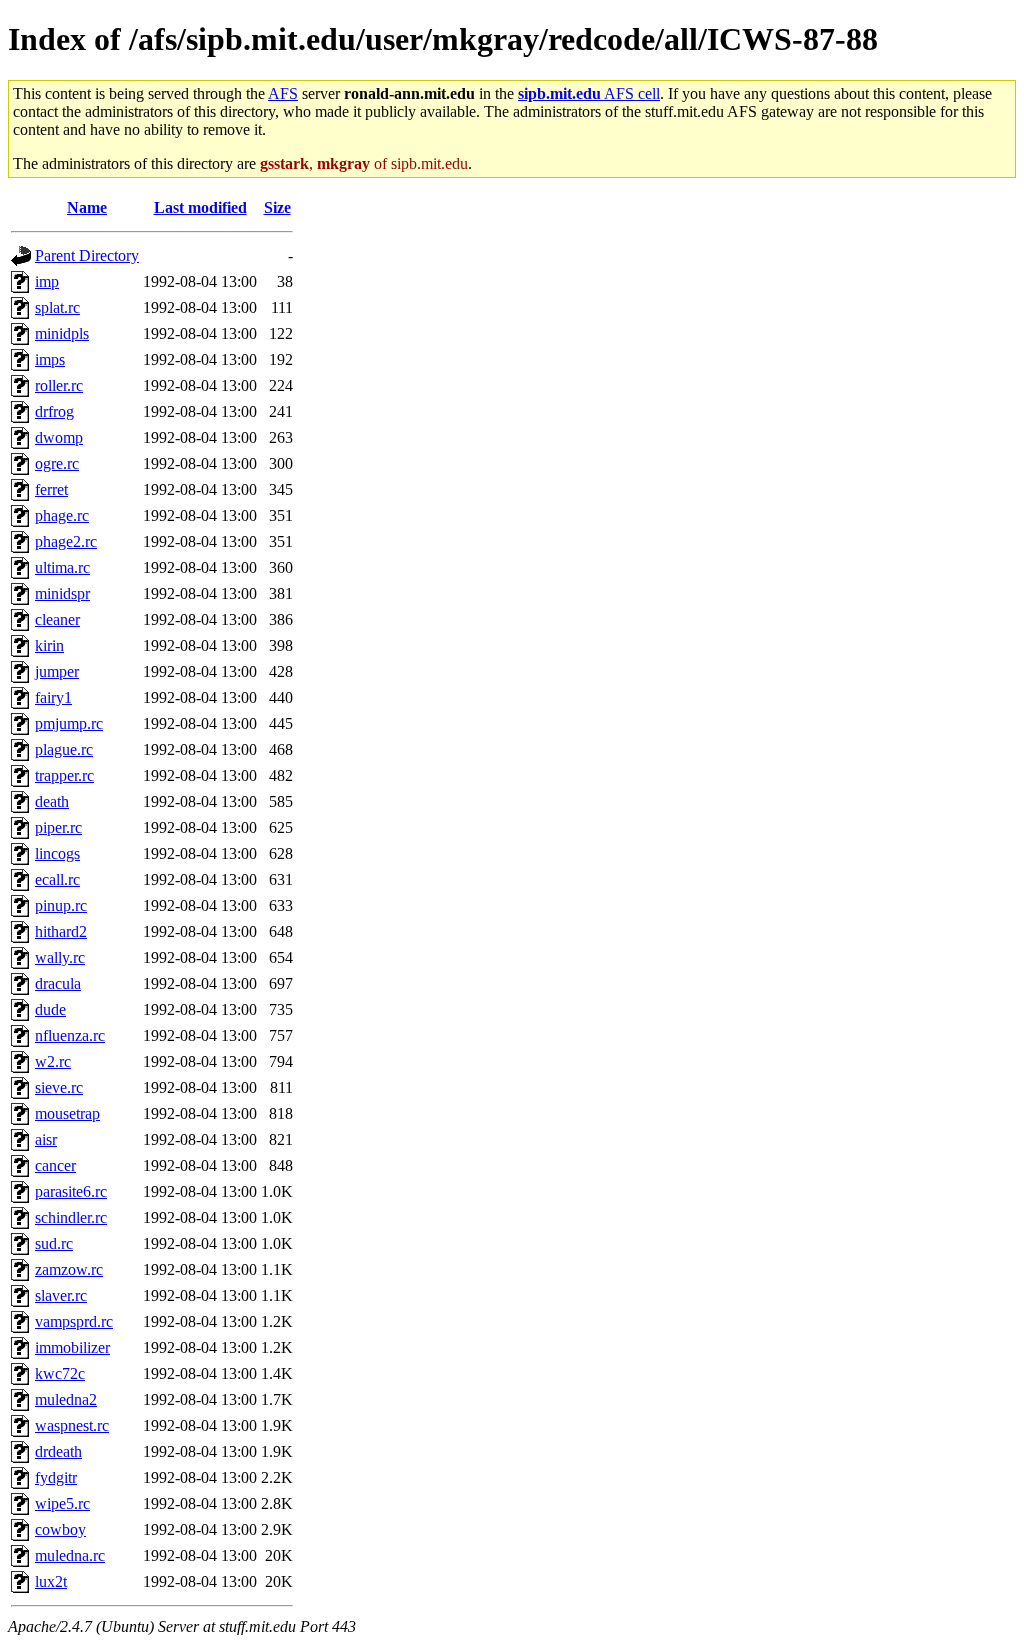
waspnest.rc (72, 1425)
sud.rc (54, 1243)
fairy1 (53, 697)
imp (47, 281)
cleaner (57, 619)
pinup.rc (61, 905)
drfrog (54, 411)
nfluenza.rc (70, 1035)
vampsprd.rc (74, 1321)
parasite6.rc (71, 1191)
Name (87, 207)
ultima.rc (62, 567)
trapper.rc (64, 775)
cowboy (60, 1529)
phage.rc (62, 515)
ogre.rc (57, 463)
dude (50, 1009)
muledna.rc (70, 1555)
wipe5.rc (62, 1503)
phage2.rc (66, 541)
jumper (57, 671)
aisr (46, 1139)
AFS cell (589, 93)
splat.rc (57, 307)
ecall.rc (57, 879)
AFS (283, 93)
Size (277, 207)
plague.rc (64, 749)
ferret (51, 489)
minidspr (62, 593)
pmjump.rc (69, 723)
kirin (49, 645)
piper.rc (58, 827)
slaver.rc (61, 1295)
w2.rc (53, 1061)
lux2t (51, 1581)
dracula (58, 983)
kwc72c (60, 1373)
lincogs (57, 853)
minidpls (62, 333)
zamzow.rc (69, 1269)
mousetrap (67, 1113)
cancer (55, 1165)
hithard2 (61, 931)
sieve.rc (59, 1087)
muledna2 (66, 1399)
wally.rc (60, 957)
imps (50, 359)
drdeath (58, 1451)
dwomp (59, 437)
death (52, 801)
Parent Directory (87, 255)
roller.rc (59, 385)
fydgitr (56, 1477)
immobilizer (72, 1347)
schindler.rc (71, 1217)
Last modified (200, 207)
